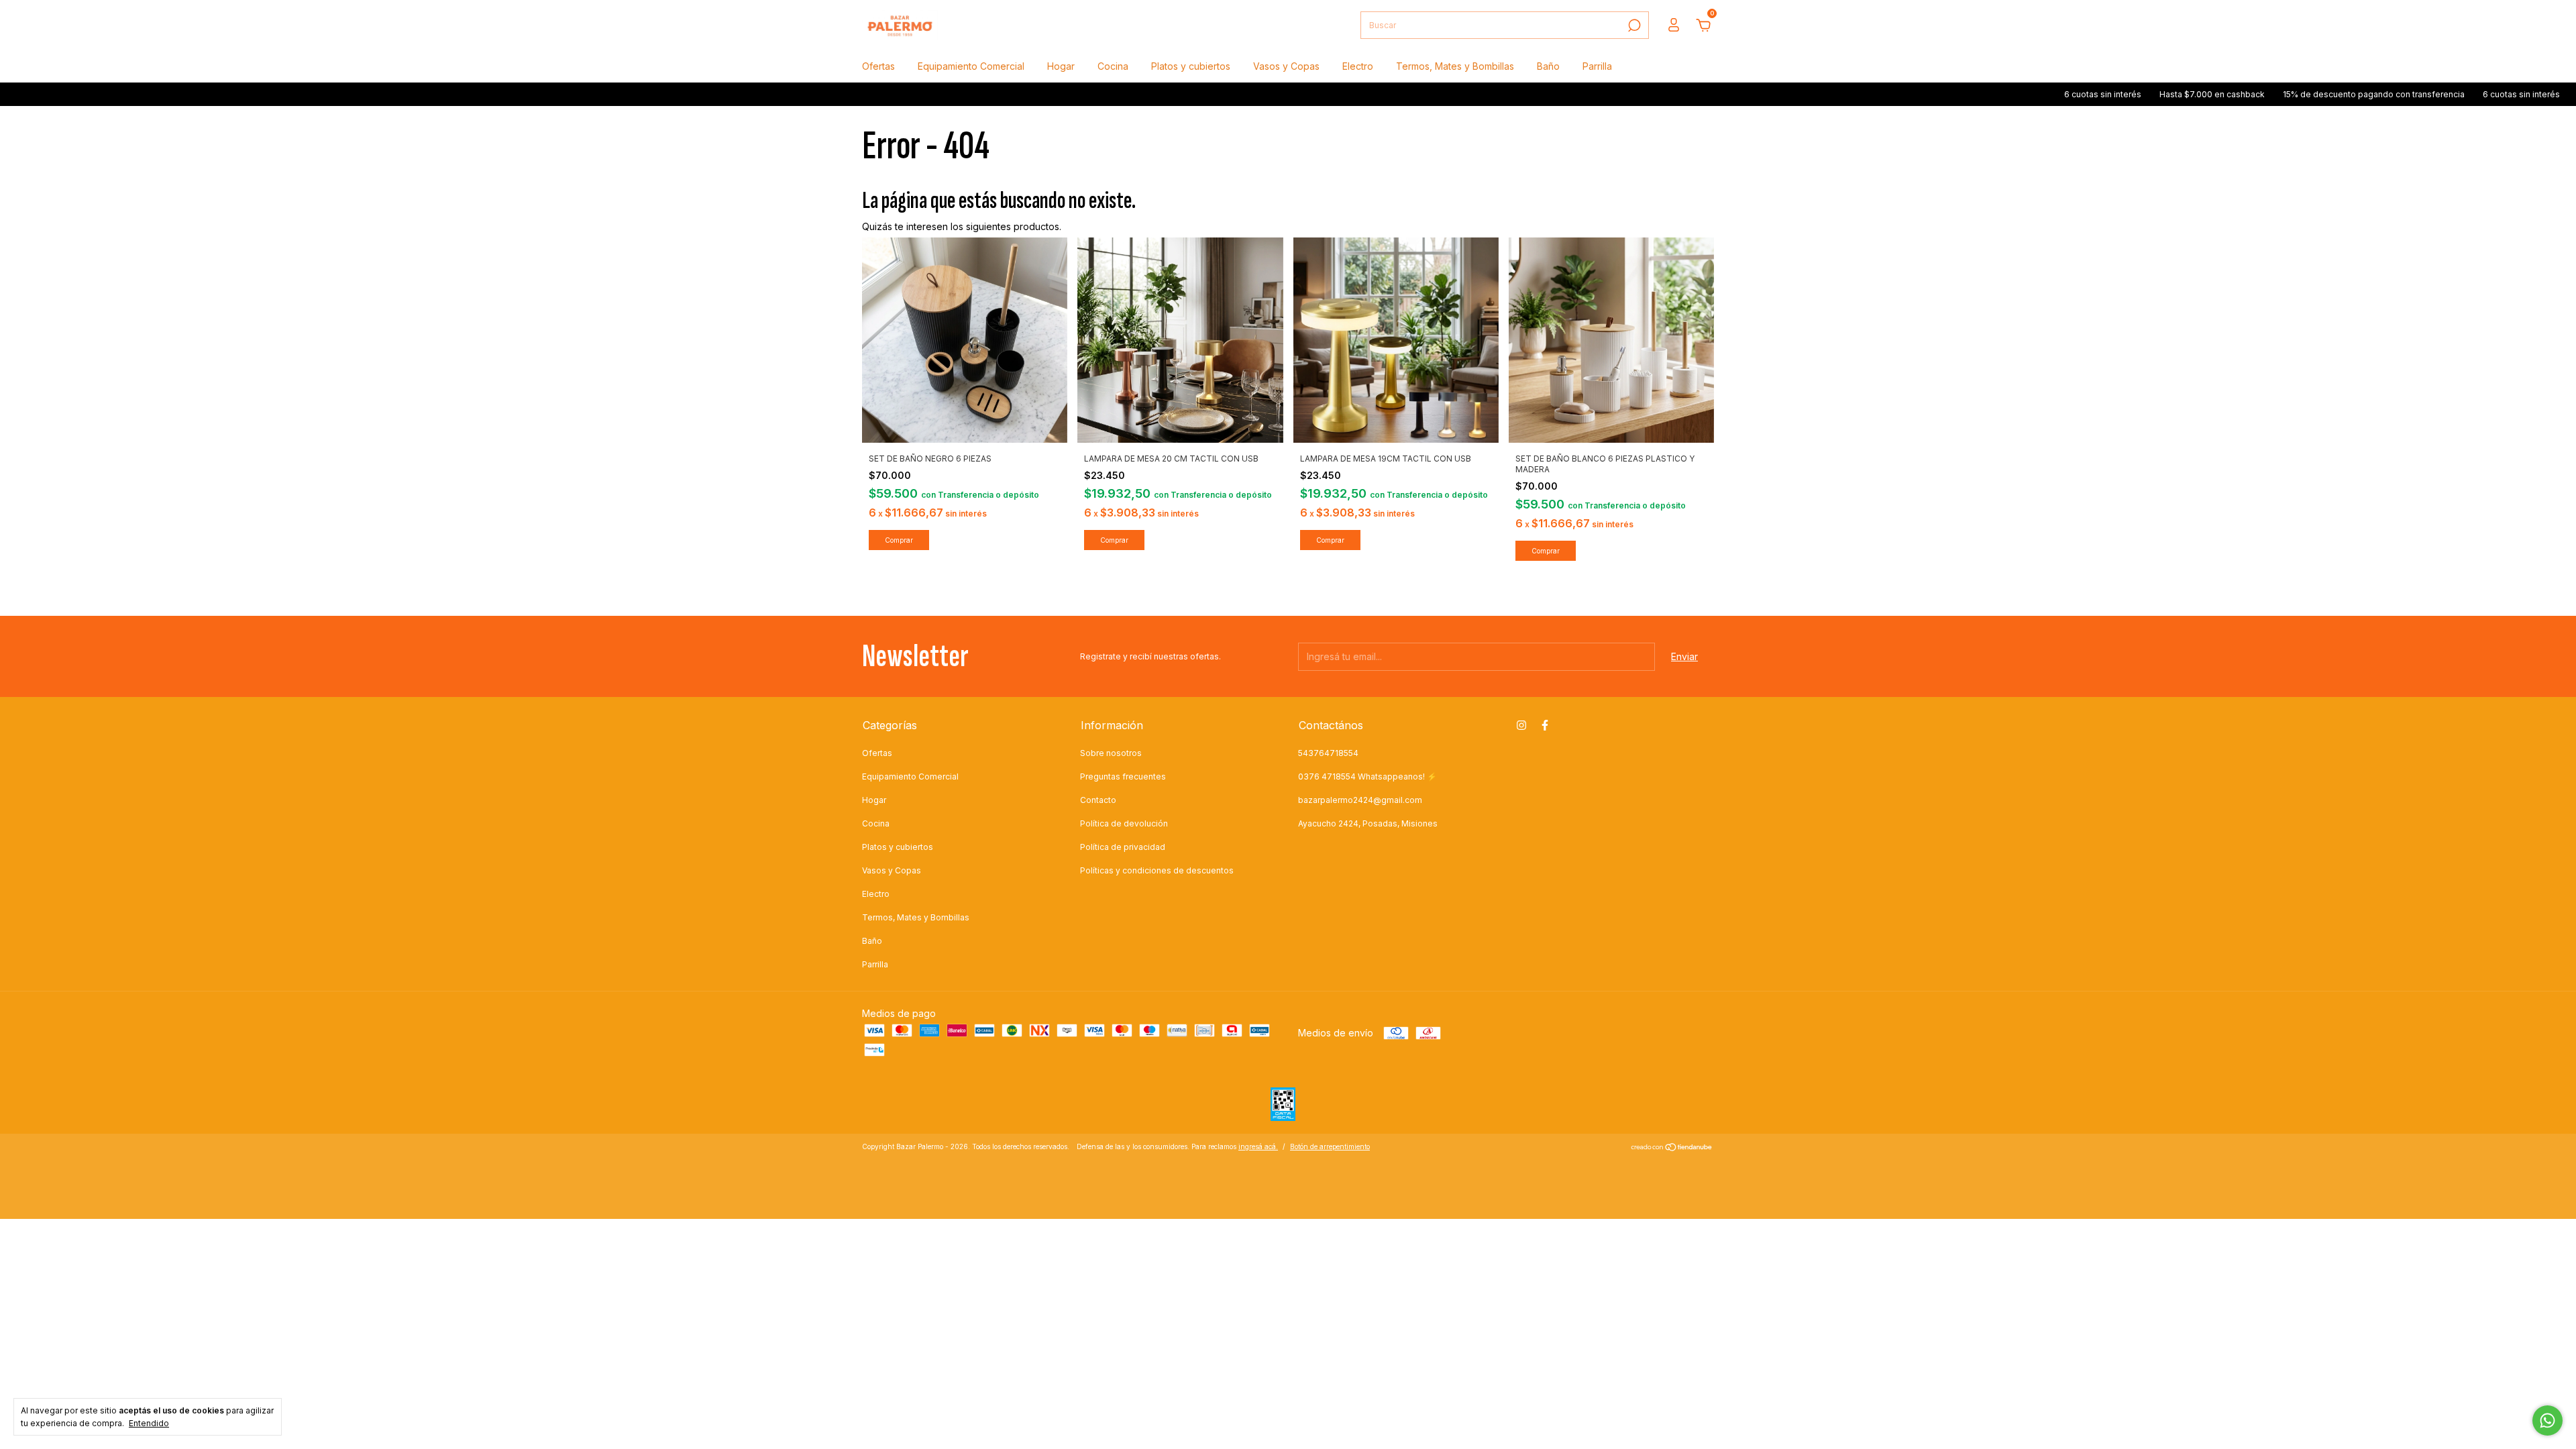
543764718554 (1328, 753)
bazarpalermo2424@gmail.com (1360, 800)
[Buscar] (1633, 25)
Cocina (1113, 66)
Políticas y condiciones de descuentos (1157, 870)
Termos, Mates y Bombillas (1455, 66)
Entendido (149, 1423)
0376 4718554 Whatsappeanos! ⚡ (1367, 776)
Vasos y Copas (1286, 66)
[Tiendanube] (1672, 1148)
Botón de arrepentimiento (1330, 1146)
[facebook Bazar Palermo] (1545, 725)
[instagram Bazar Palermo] (1521, 725)
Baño (1548, 66)
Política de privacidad (1123, 847)
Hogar (1061, 66)
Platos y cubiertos (1191, 66)
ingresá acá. (1258, 1146)
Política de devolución (1124, 823)
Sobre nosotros (1111, 753)
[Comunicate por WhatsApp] (2547, 1420)
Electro (1358, 66)
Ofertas (878, 66)
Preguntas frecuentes (1123, 776)
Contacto (1098, 800)
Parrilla (1597, 66)
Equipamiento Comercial (971, 66)
